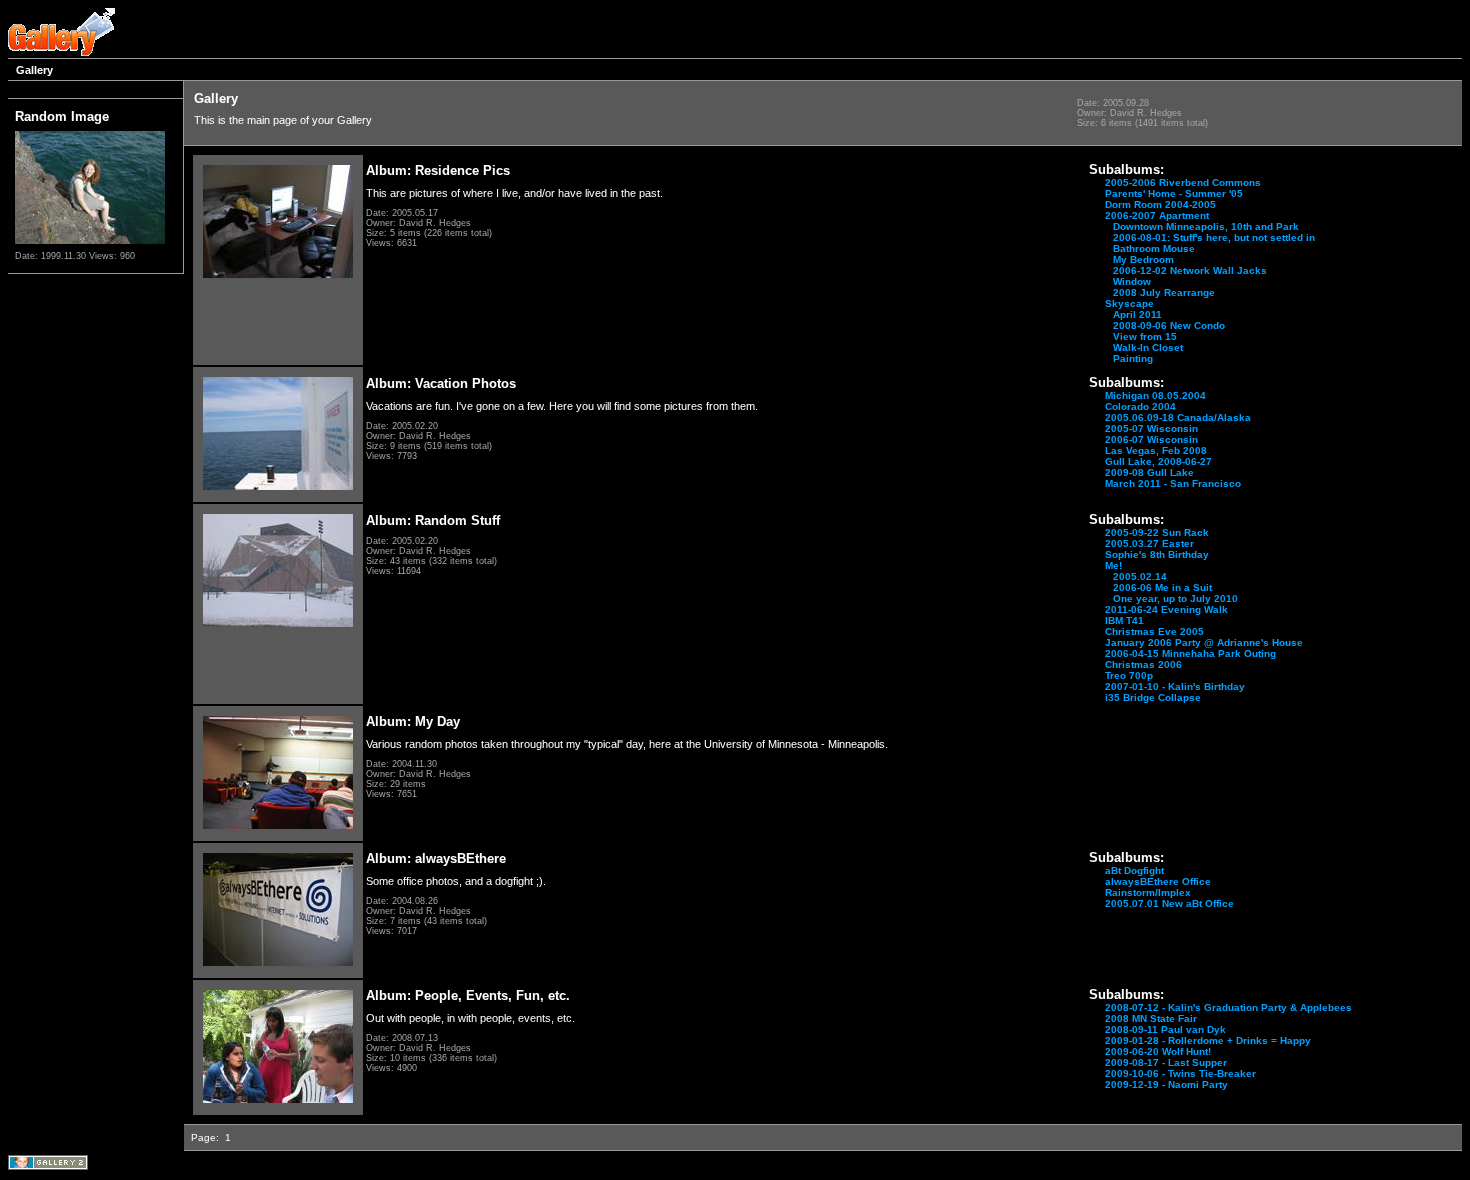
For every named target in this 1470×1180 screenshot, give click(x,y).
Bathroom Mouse (1154, 248)
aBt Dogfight (1134, 870)
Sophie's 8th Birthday (1157, 554)
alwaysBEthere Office (1158, 881)
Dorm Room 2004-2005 (1160, 204)
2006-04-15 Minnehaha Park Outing (1190, 653)
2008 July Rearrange (1164, 292)
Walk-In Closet (1148, 347)
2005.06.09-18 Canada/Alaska (1178, 417)
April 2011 (1137, 314)
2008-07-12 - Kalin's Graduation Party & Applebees (1228, 1007)
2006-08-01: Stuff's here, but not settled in (1214, 237)
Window (1132, 281)
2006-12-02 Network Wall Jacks (1190, 270)
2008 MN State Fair (1151, 1018)
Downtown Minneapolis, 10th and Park (1206, 226)
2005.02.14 (1140, 576)
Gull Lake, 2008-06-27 (1158, 461)
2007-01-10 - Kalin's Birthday (1175, 686)
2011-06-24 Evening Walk (1166, 609)
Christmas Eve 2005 (1154, 631)
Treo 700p (1129, 675)
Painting (1133, 358)
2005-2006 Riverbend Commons (1183, 182)
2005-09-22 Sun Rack (1157, 532)
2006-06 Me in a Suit (1162, 587)
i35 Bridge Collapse (1153, 697)
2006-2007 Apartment (1157, 215)
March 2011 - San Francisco (1173, 483)
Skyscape (1129, 303)
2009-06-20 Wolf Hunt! (1158, 1051)
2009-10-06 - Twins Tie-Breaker (1180, 1073)
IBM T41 (1124, 620)
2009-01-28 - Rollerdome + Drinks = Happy (1208, 1040)
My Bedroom (1143, 259)
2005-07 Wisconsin (1151, 428)
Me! (1113, 565)
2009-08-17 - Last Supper (1166, 1062)
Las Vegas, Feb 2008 (1156, 450)
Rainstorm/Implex (1148, 892)
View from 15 (1145, 336)
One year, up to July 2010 (1175, 598)
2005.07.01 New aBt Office (1169, 903)
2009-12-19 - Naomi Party (1166, 1084)
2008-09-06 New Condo (1169, 325)
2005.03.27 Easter (1149, 543)
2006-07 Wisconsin (1151, 439)
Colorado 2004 (1140, 406)
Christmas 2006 (1143, 664)
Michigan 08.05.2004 (1155, 395)
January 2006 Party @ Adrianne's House (1204, 642)
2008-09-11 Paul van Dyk (1165, 1029)
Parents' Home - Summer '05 (1174, 193)
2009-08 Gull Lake (1149, 472)
